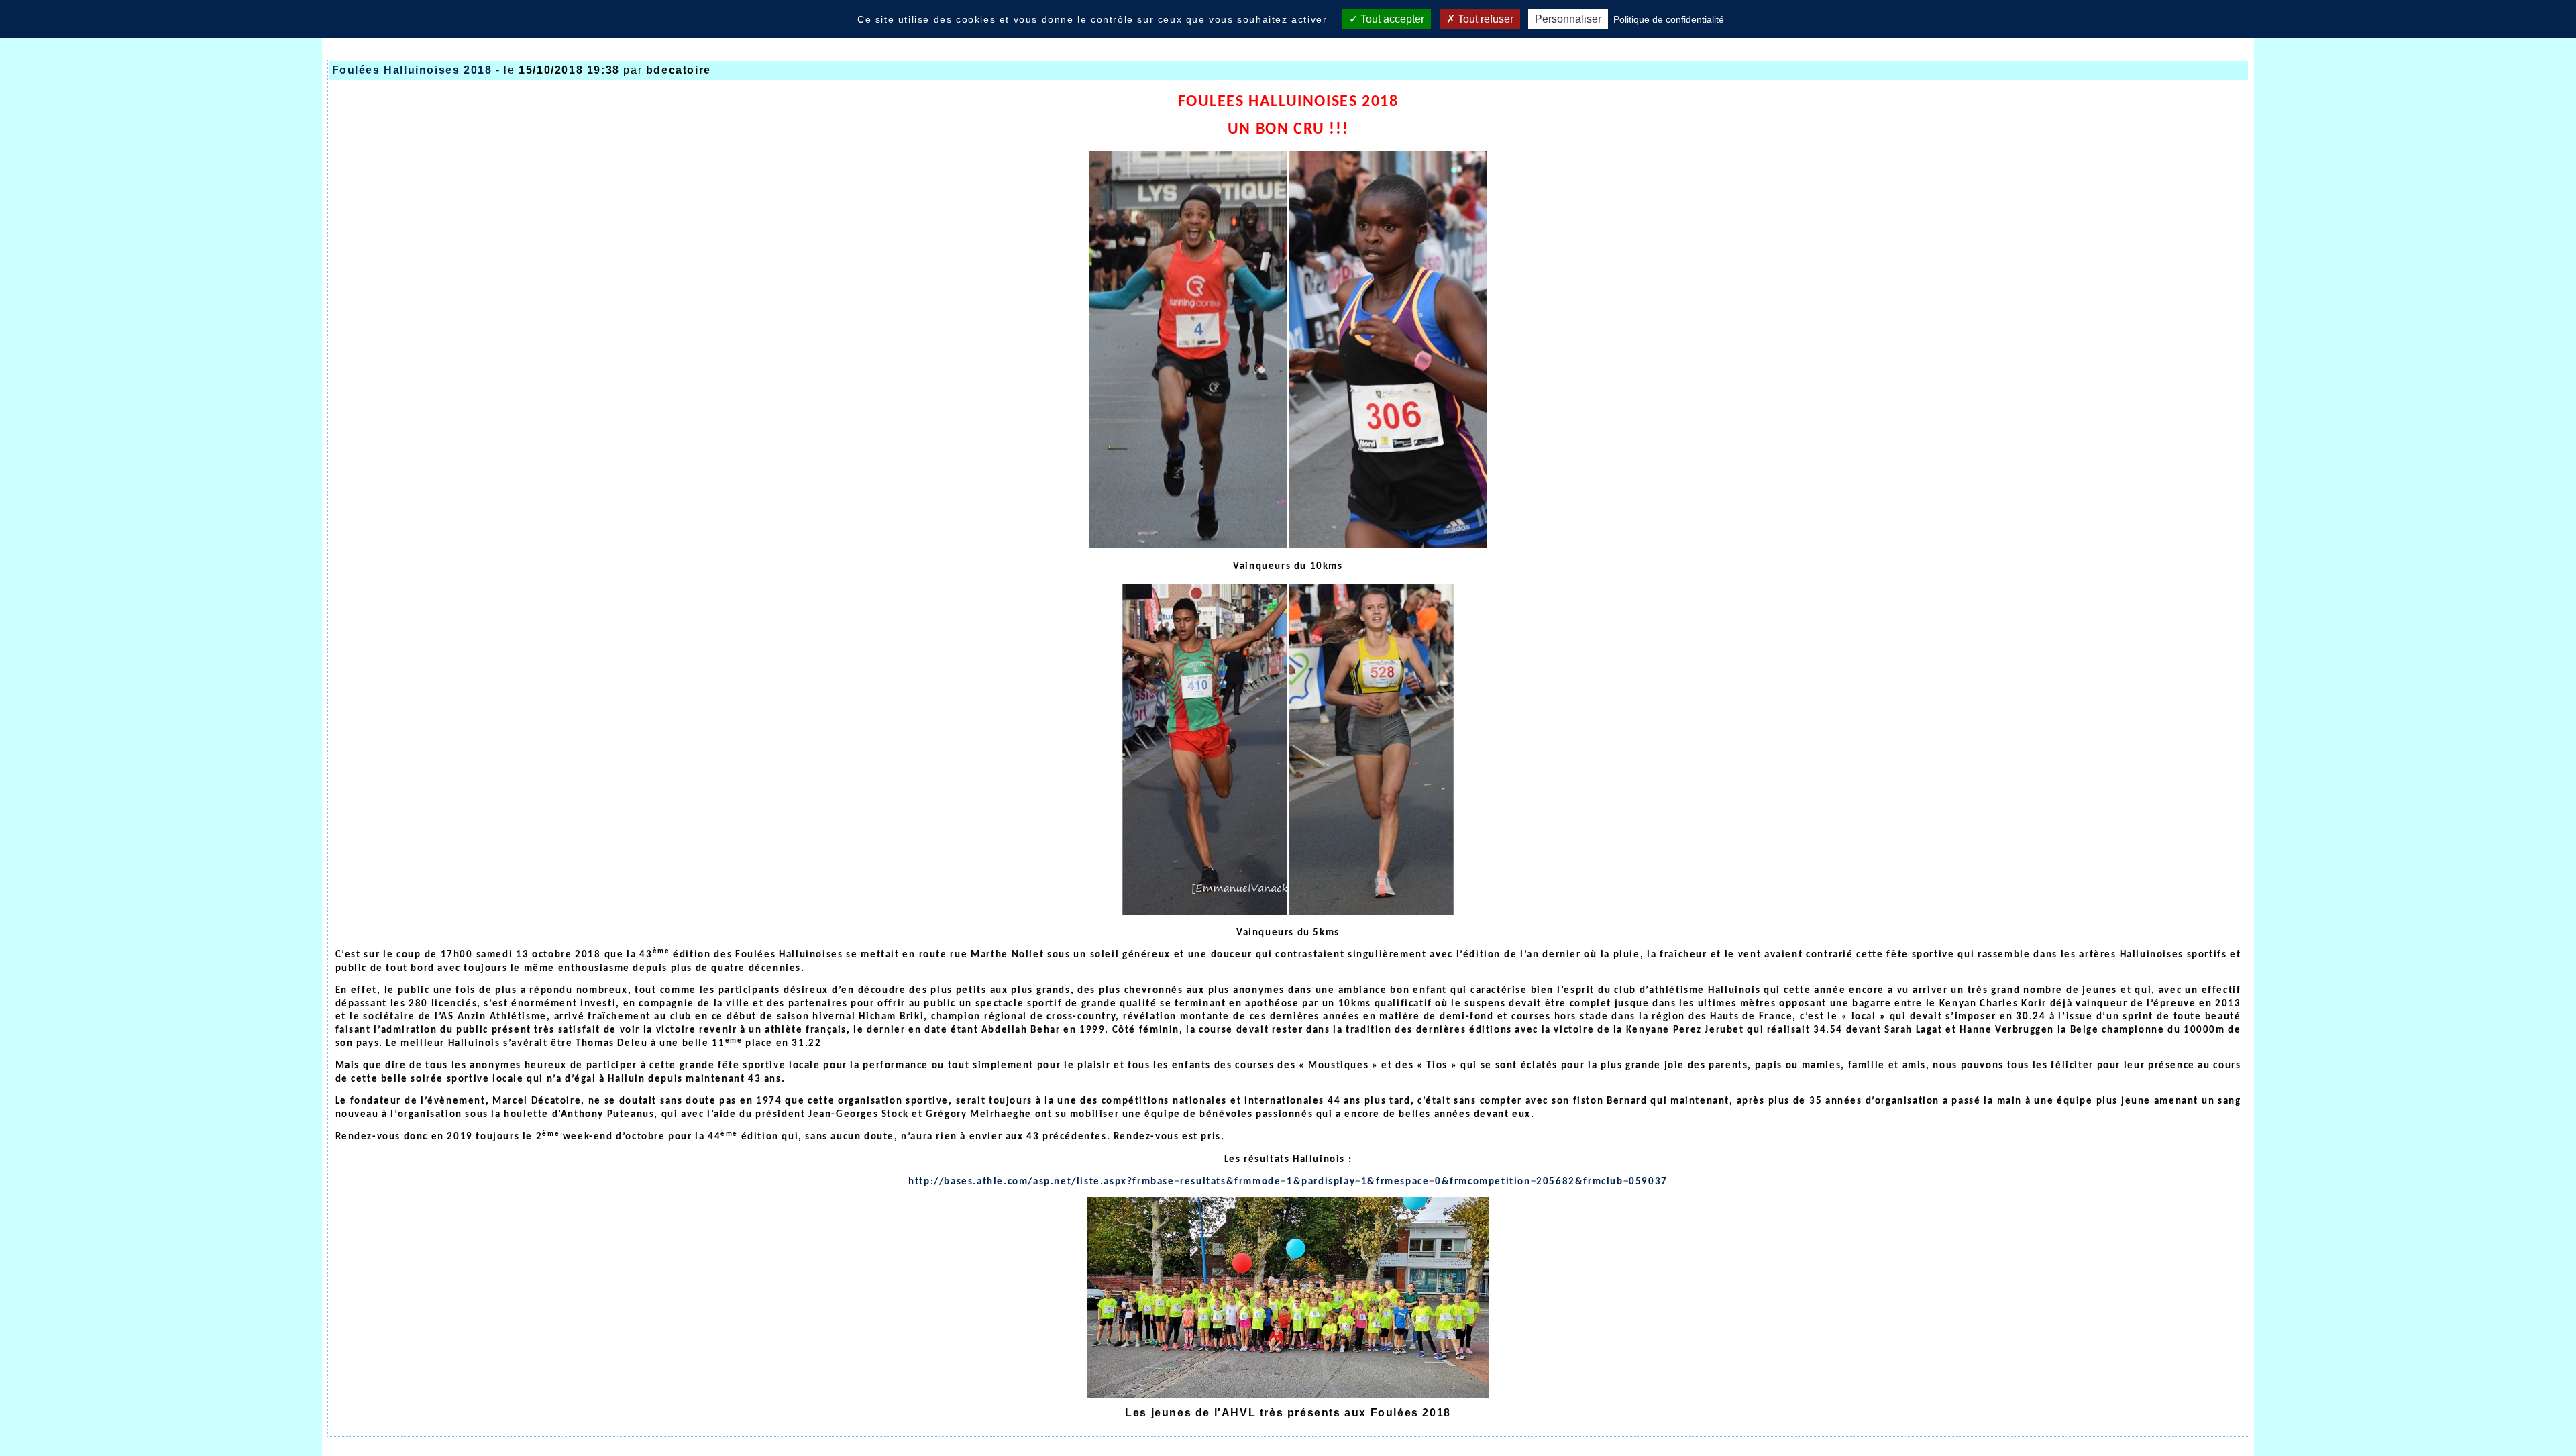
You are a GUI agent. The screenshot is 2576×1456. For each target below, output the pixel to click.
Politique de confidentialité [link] (1669, 19)
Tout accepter (1391, 19)
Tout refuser (1484, 19)
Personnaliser (1568, 19)
